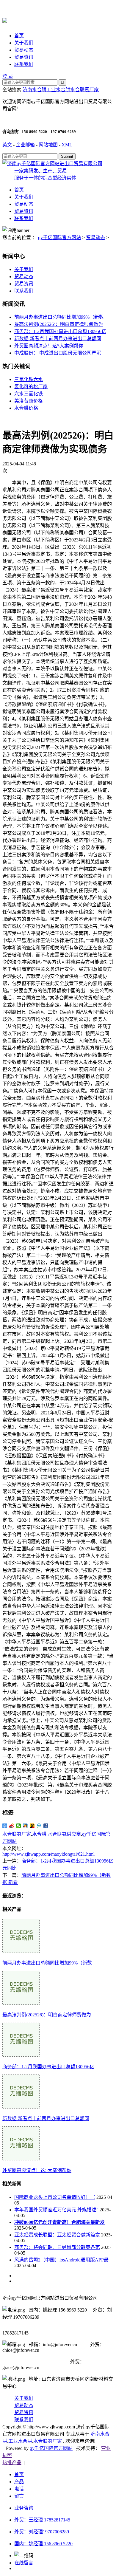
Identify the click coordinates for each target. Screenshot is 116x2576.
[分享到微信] (19, 1826)
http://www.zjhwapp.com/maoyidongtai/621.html (48, 1854)
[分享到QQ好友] (25, 1826)
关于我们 (24, 43)
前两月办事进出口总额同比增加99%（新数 (59, 317)
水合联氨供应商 (64, 1834)
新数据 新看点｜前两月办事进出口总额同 (58, 339)
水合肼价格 (26, 408)
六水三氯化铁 (29, 394)
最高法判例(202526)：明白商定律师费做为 (59, 324)
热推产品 (12, 2463)
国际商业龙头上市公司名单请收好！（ (55, 2197)
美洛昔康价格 (29, 401)
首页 (19, 36)
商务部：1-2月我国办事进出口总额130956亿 (60, 331)
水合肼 (39, 1834)
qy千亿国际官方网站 (59, 237)
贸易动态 (24, 50)
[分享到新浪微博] (12, 1826)
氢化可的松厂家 (31, 387)
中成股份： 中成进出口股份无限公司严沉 (58, 353)
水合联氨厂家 (84, 90)
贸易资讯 (24, 57)
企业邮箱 (25, 145)
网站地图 (49, 145)
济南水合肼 (35, 90)
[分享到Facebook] (46, 1826)
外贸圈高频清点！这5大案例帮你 (49, 346)
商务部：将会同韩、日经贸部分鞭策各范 (57, 2247)
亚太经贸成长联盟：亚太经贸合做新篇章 (57, 2235)
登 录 (8, 76)
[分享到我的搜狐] (32, 1826)
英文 (7, 145)
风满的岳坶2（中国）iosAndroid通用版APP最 (61, 2260)
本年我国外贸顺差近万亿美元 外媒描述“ (56, 2210)
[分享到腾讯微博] (39, 1826)
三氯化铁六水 (29, 379)
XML (67, 145)
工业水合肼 (58, 90)
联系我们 (24, 64)
